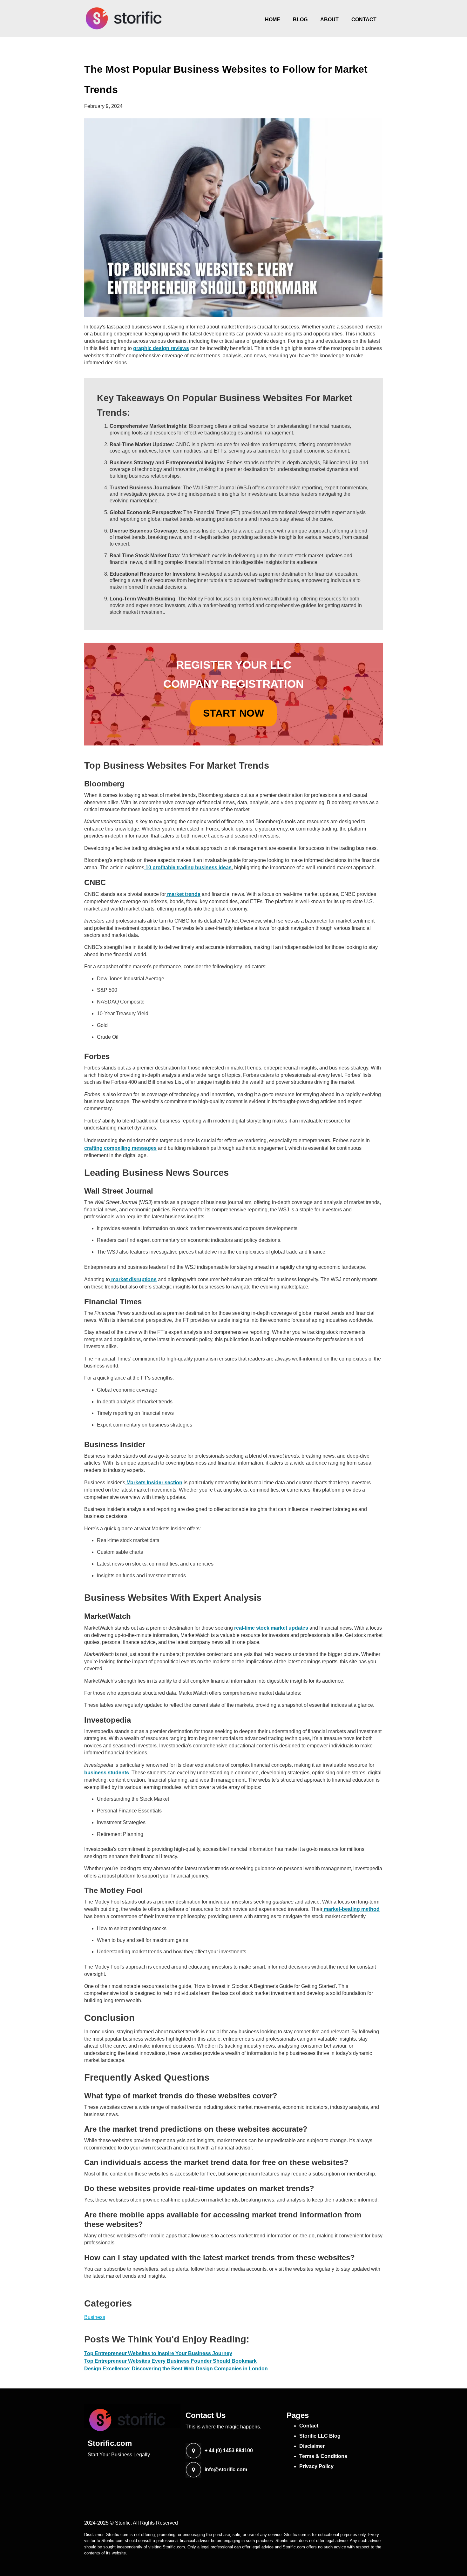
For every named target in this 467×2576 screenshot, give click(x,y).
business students (107, 1773)
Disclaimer (312, 2446)
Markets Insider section (154, 1483)
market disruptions (133, 1279)
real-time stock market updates (271, 1628)
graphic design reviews (161, 348)
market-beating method (351, 1909)
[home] (124, 18)
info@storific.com (226, 2470)
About (329, 20)
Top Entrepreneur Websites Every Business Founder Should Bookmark (170, 2361)
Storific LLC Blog (320, 2436)
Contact (364, 20)
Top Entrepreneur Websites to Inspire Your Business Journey (158, 2353)
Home (273, 20)
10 (148, 867)
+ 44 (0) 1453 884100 (229, 2451)
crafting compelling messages (120, 1148)
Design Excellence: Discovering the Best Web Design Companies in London (176, 2369)
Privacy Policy (316, 2466)
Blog (300, 20)
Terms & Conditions (323, 2456)
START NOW (233, 713)
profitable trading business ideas (192, 867)
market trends (183, 894)
